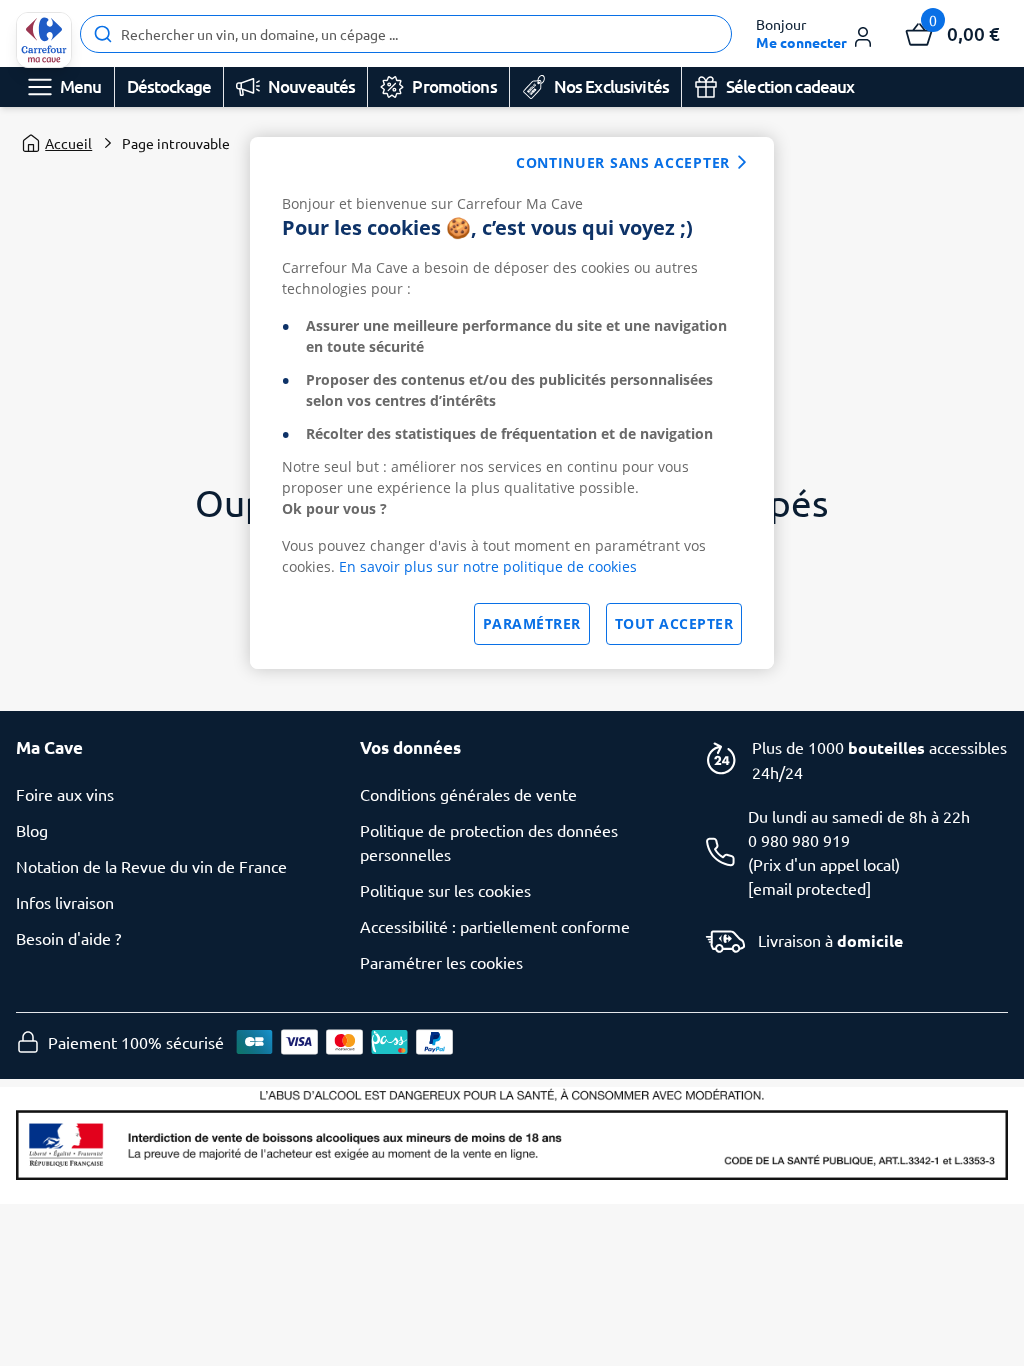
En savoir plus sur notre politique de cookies (488, 566)
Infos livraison (65, 902)
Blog (32, 830)
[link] (44, 40)
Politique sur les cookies (445, 890)
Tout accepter (674, 623)
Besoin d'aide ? (68, 938)
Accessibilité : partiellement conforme (495, 926)
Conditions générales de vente (468, 794)
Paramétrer (532, 623)
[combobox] (406, 34)
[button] (815, 33)
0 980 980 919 (799, 840)
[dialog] (512, 403)
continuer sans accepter (623, 162)
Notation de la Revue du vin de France (151, 866)
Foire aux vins (65, 794)
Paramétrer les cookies (441, 962)
